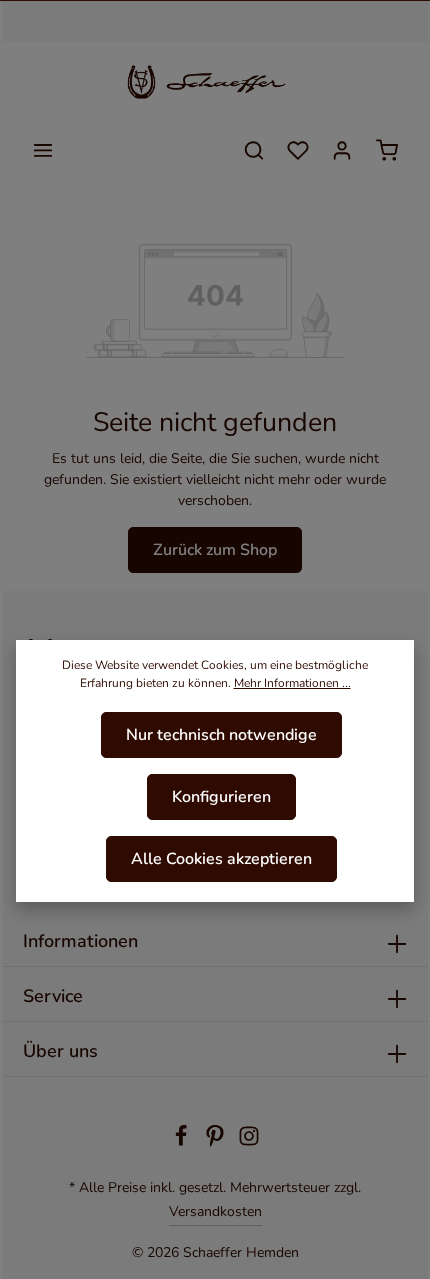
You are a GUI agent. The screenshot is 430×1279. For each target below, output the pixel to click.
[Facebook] (183, 1142)
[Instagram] (249, 1142)
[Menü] (43, 150)
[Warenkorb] (387, 150)
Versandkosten (215, 1211)
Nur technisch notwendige (221, 735)
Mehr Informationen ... (292, 683)
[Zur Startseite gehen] (215, 82)
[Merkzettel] (298, 150)
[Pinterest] (217, 1142)
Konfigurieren (221, 797)
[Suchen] (254, 150)
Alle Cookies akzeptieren (221, 859)
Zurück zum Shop (215, 550)
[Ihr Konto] (342, 150)
